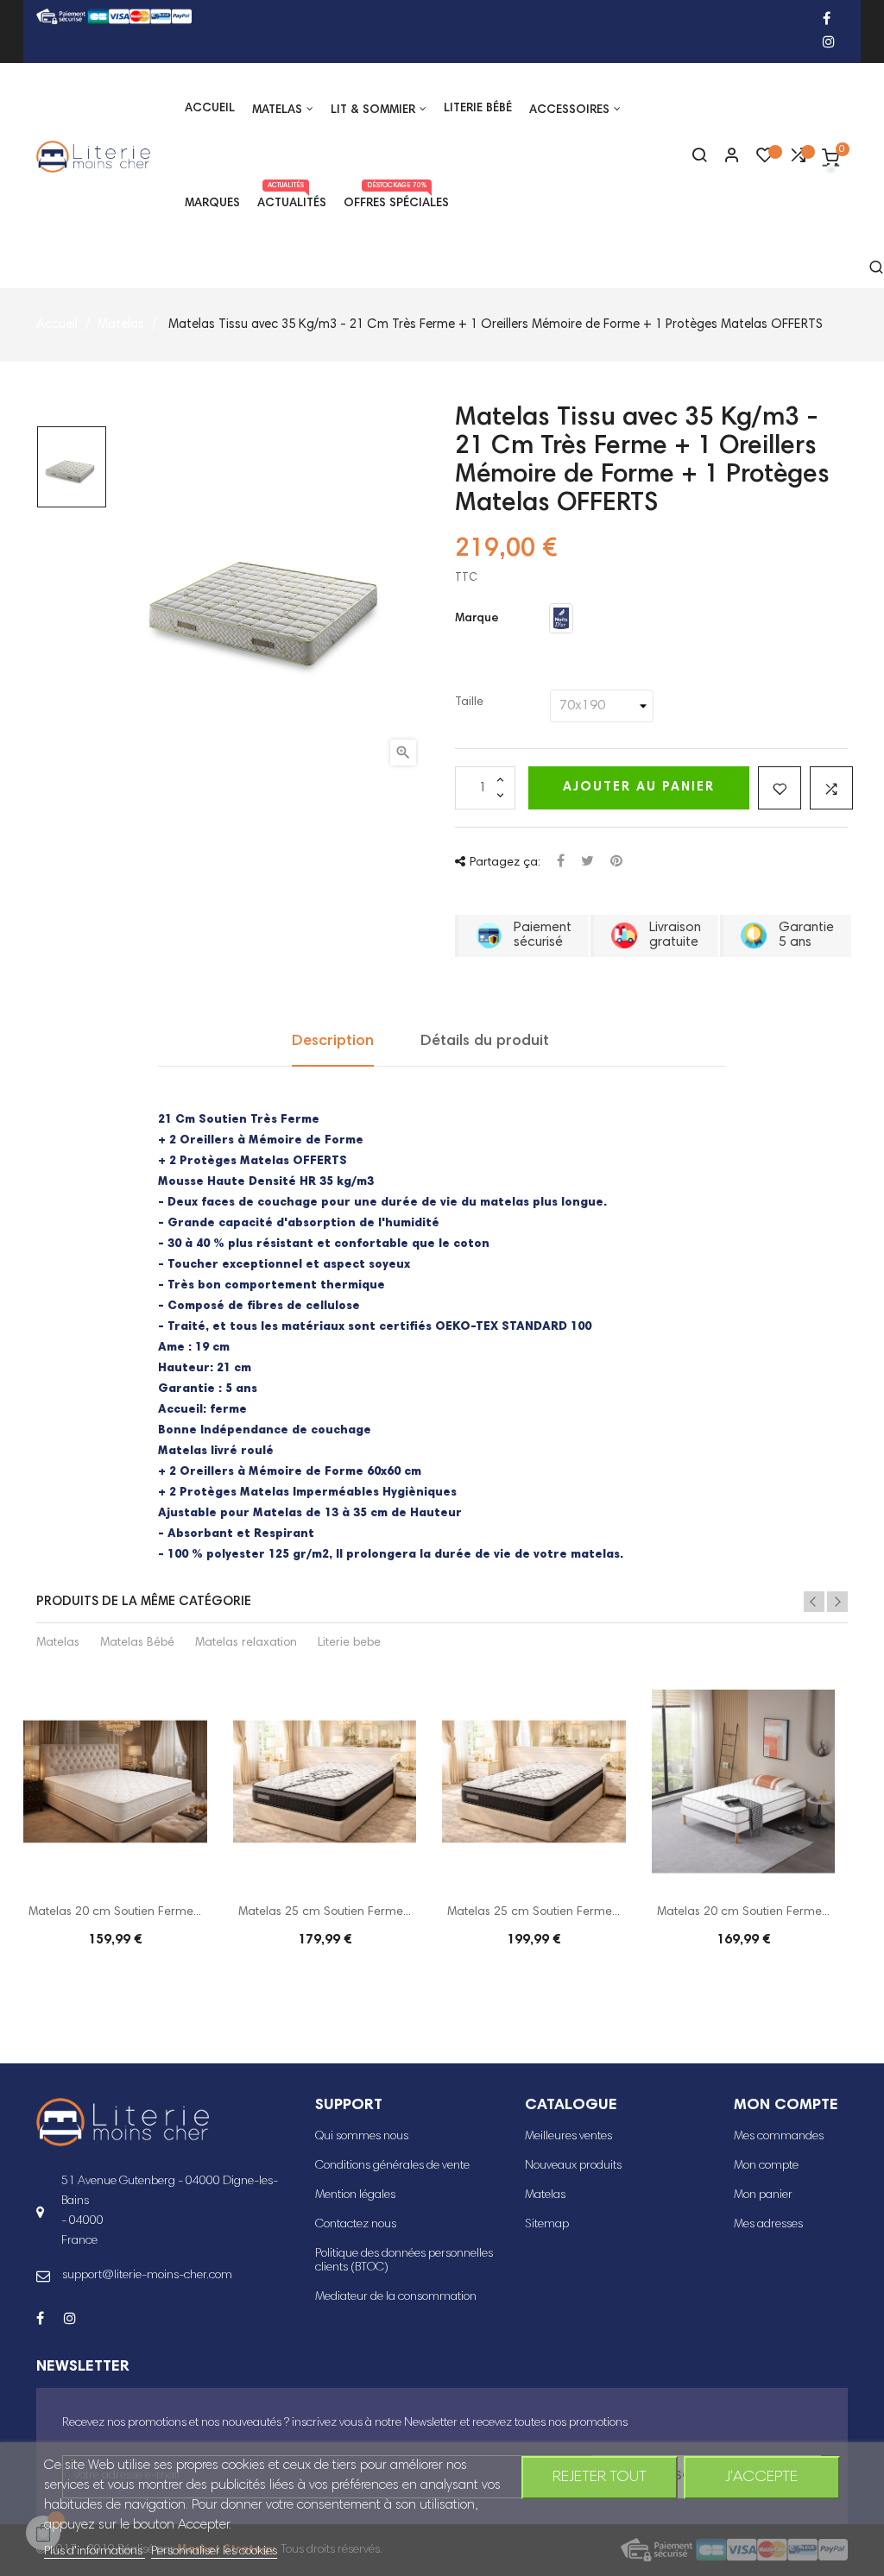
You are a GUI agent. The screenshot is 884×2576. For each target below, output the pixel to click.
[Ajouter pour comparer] (831, 788)
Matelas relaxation (246, 1643)
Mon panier (763, 2195)
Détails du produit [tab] (485, 1042)
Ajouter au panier (639, 787)
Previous (814, 1602)
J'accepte (761, 2478)
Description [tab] (333, 1042)
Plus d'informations (95, 2552)
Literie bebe (349, 1643)
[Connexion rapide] (724, 157)
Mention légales (355, 2195)
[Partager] (561, 863)
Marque (477, 619)
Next (837, 1602)
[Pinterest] (616, 863)
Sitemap (547, 2225)
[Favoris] (765, 160)
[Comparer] (798, 160)
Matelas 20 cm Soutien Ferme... (115, 1912)
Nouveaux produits (573, 2166)
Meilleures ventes (568, 2137)
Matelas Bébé (137, 1643)
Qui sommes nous (362, 2137)
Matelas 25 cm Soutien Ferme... (325, 1912)
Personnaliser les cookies (214, 2552)
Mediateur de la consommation (396, 2297)
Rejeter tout (600, 2478)
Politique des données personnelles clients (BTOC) (404, 2261)
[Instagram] (829, 44)
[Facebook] (827, 20)
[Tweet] (587, 863)
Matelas (58, 1643)
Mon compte (766, 2166)
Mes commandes (779, 2137)
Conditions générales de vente (392, 2166)
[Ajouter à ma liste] (780, 788)
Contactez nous (356, 2225)
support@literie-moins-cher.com (147, 2276)
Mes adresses (768, 2225)
